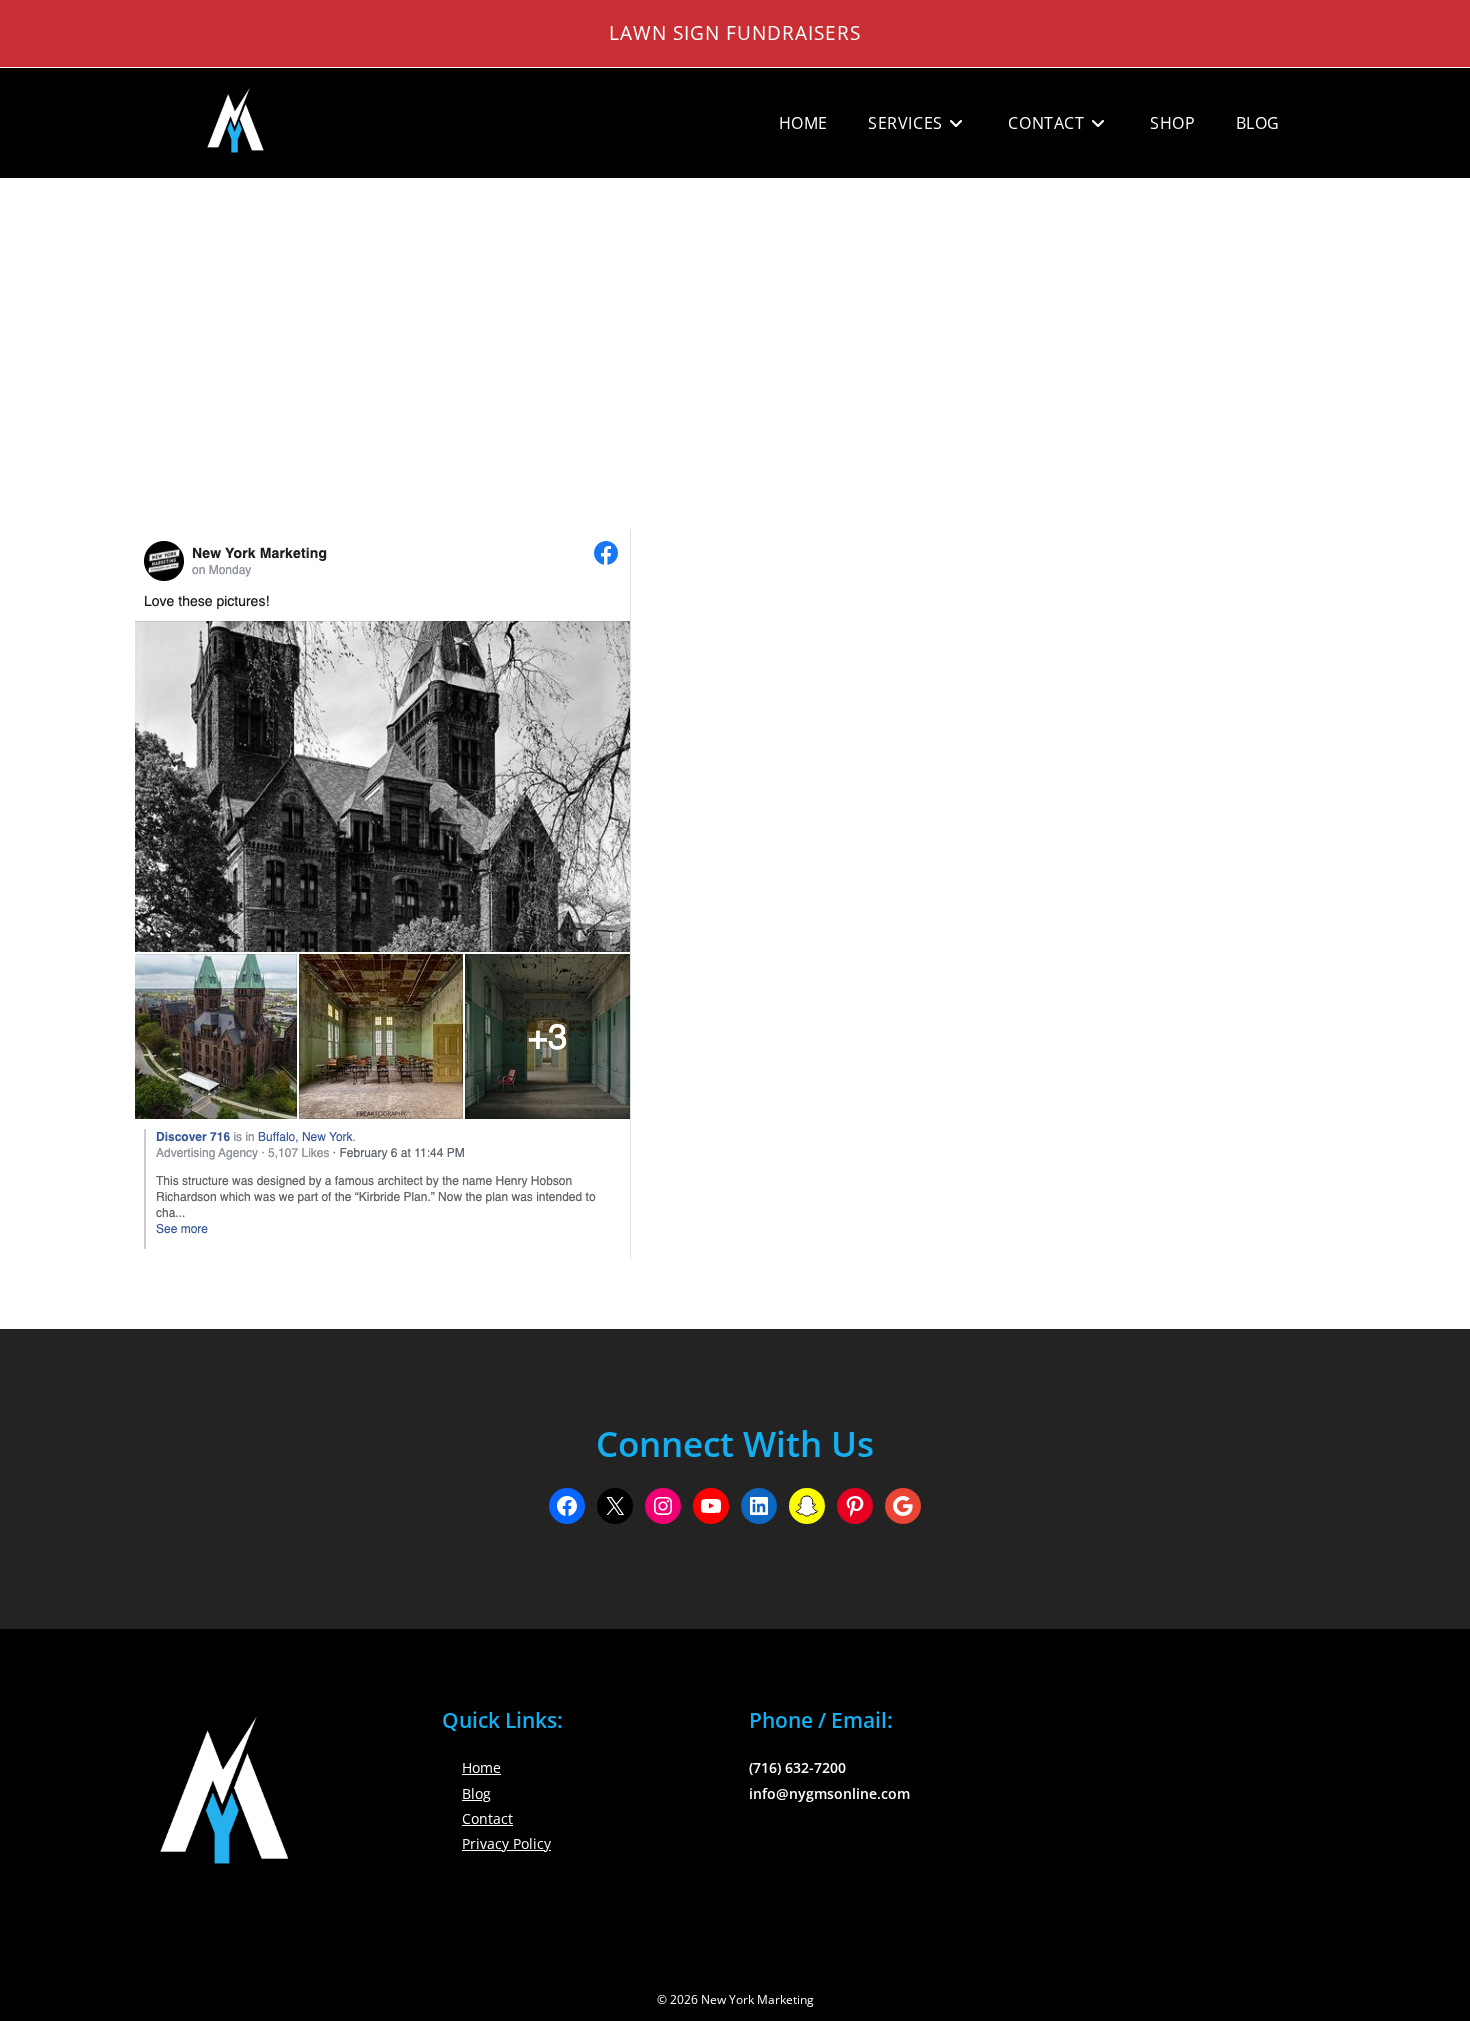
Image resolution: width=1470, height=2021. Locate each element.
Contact (487, 1818)
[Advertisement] (735, 329)
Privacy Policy (506, 1843)
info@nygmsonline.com (829, 1793)
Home (481, 1767)
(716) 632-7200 (797, 1767)
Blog (476, 1793)
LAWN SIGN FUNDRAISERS (735, 32)
